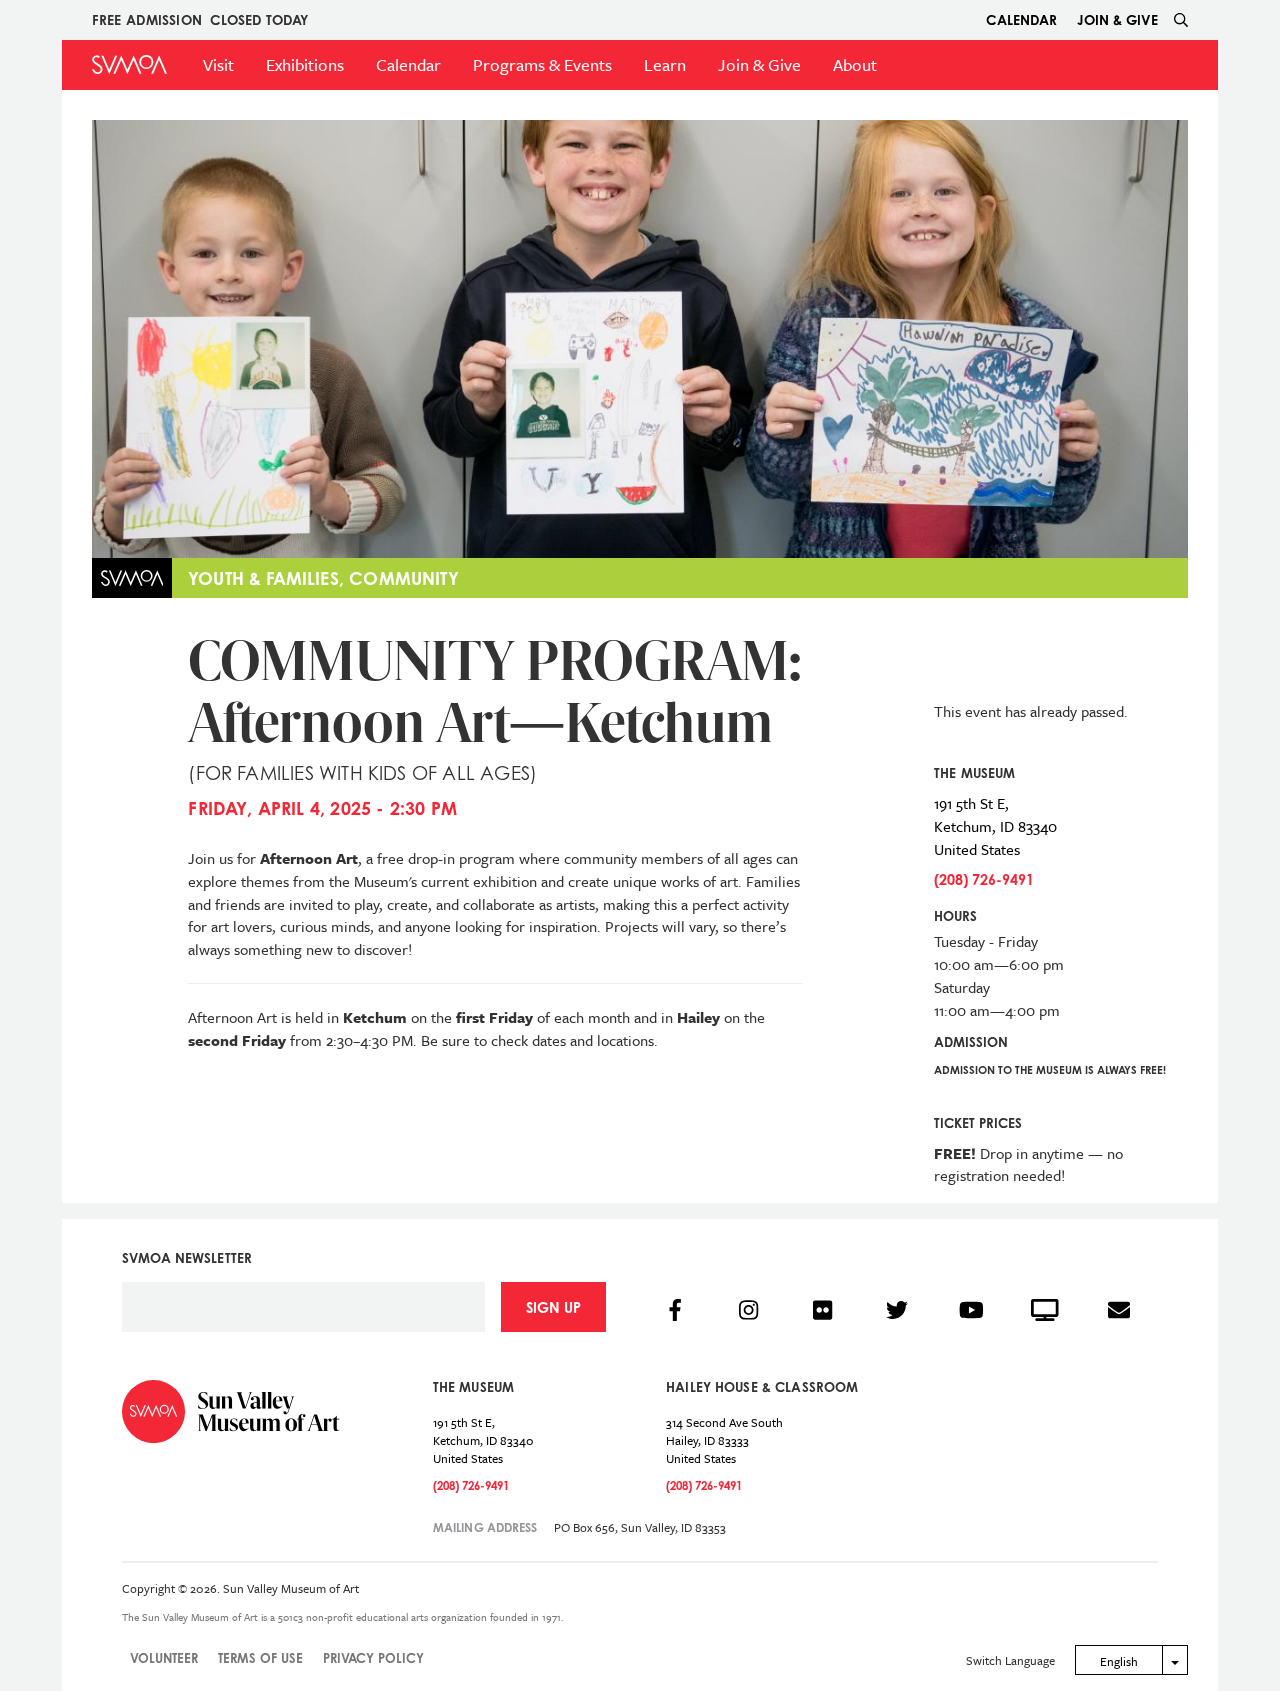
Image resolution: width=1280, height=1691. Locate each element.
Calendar (1021, 19)
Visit (218, 64)
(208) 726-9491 (984, 879)
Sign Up (553, 1307)
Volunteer (164, 1658)
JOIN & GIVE (1117, 19)
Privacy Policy (373, 1658)
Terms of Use (260, 1658)
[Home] (129, 64)
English (1119, 1661)
